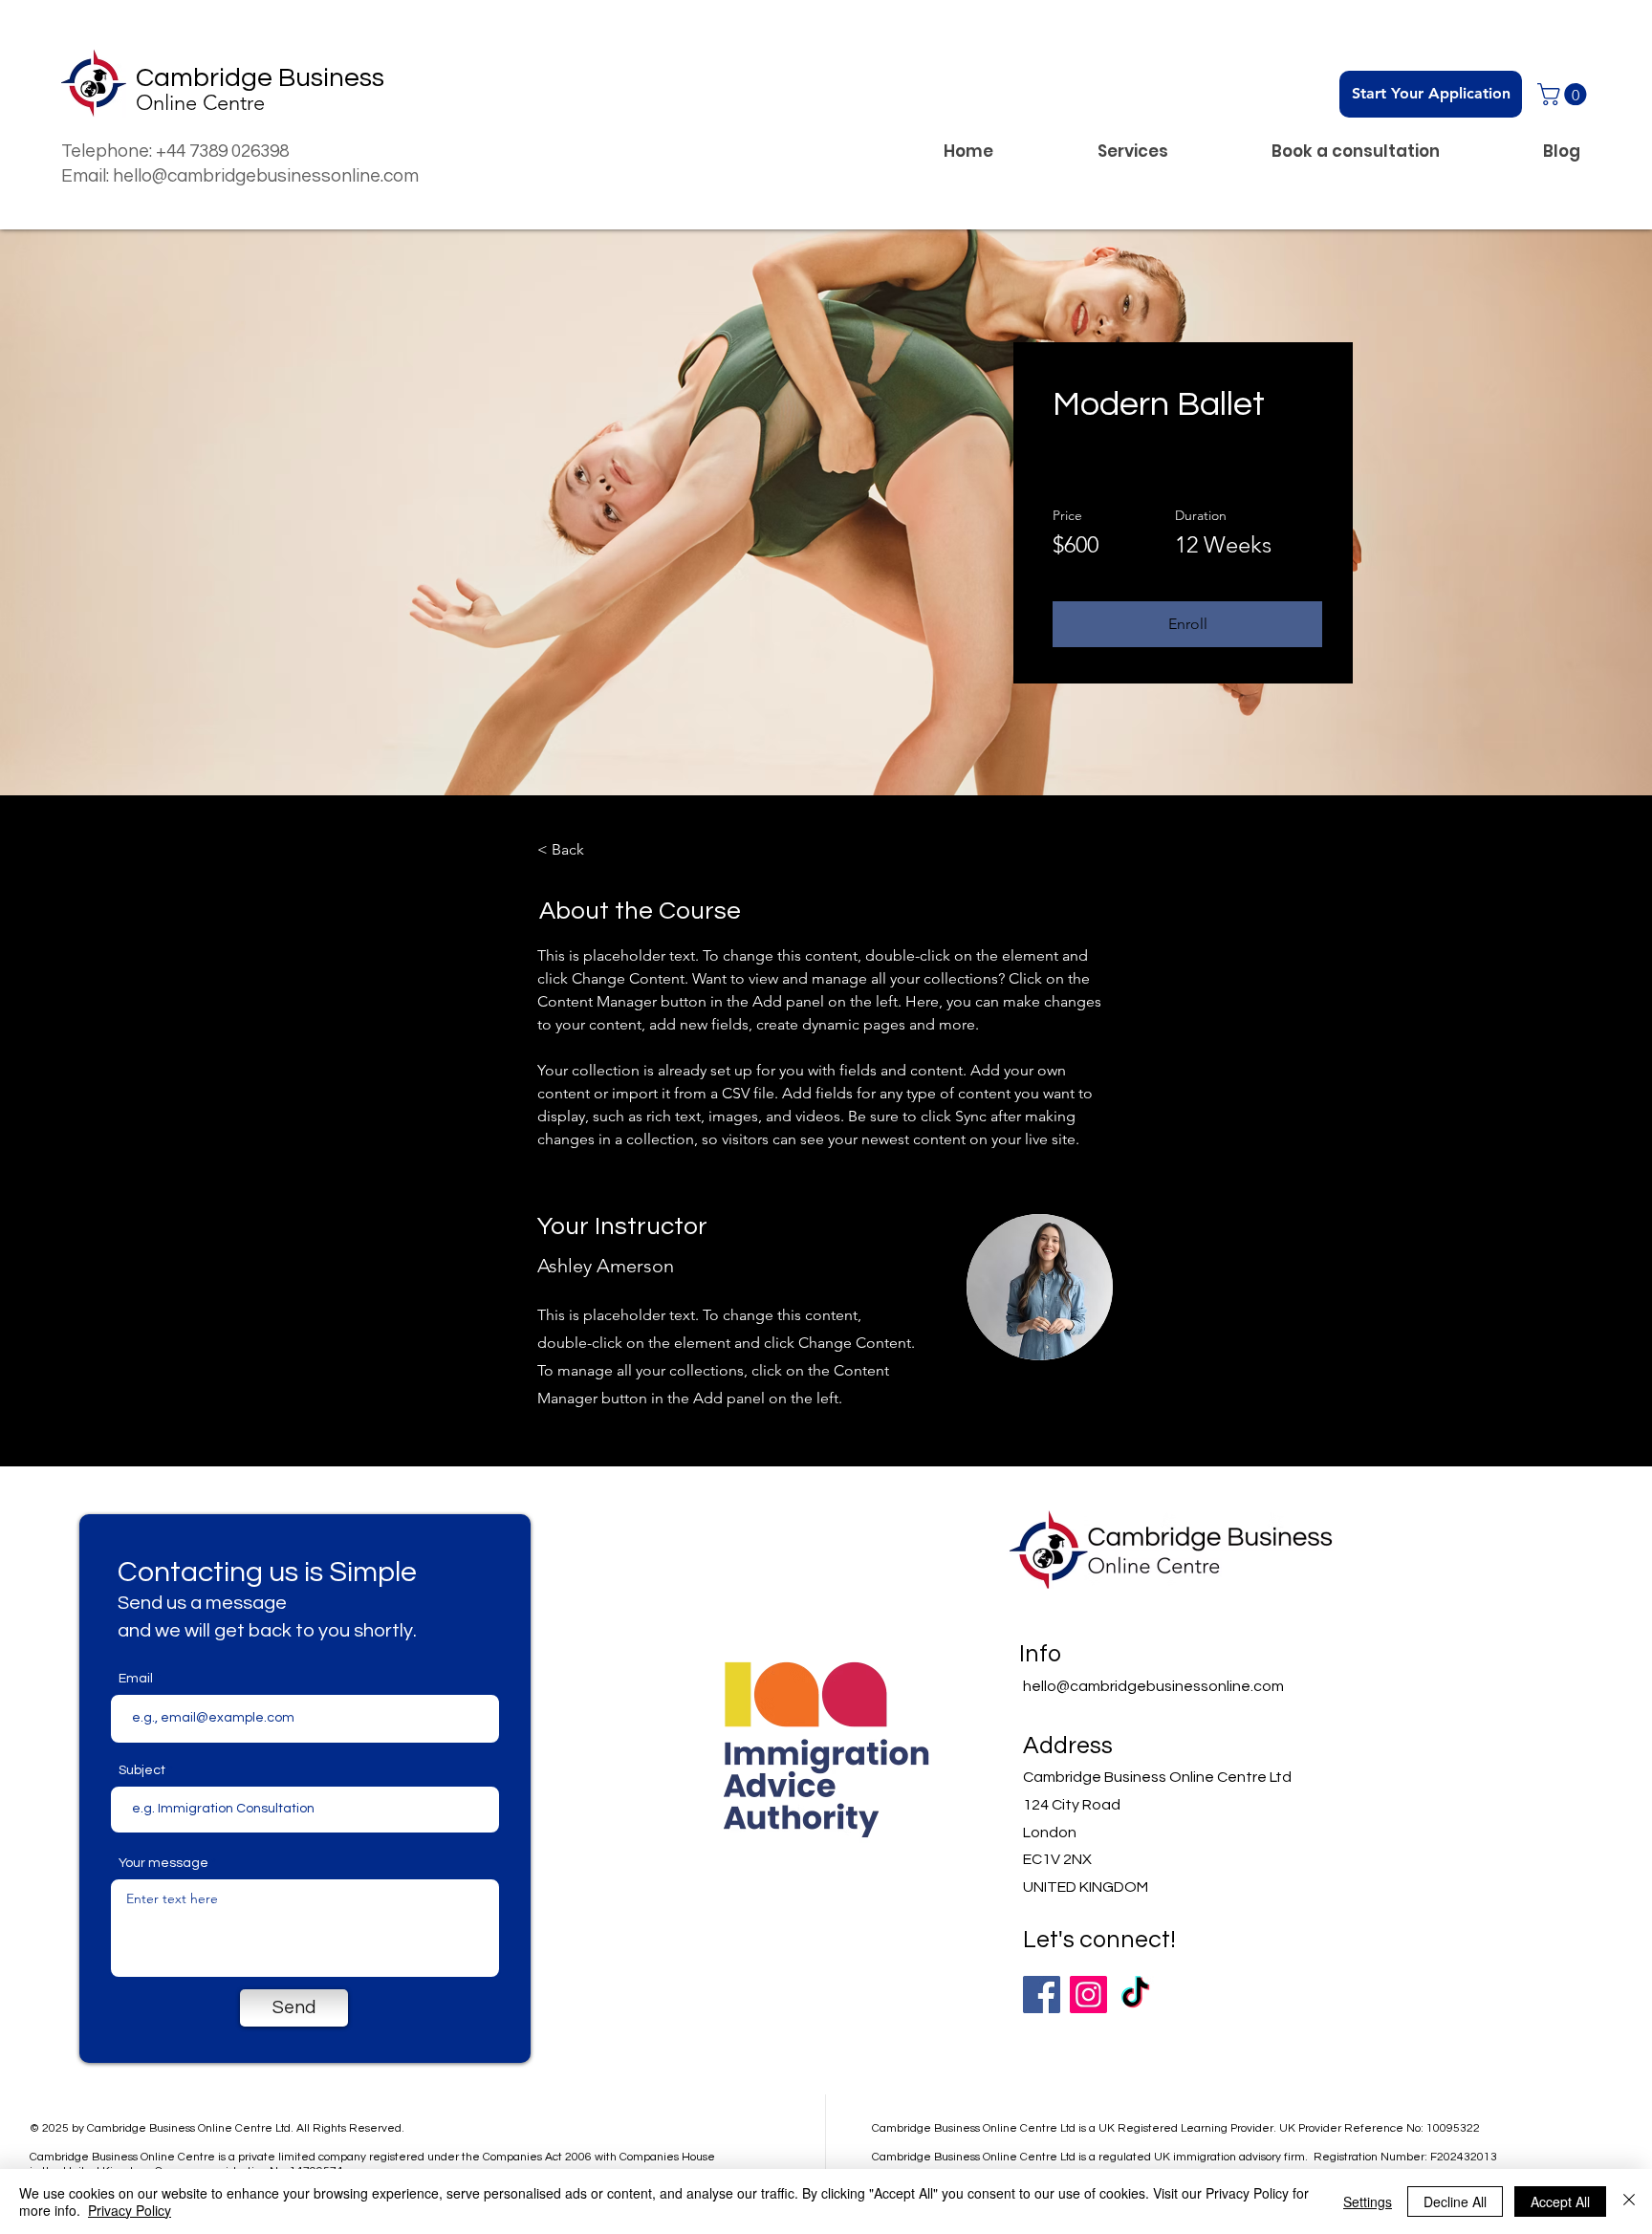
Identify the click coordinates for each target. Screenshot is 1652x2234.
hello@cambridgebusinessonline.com (1153, 1686)
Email (136, 1679)
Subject (142, 1770)
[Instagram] (1088, 1995)
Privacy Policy (130, 2210)
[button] (1565, 94)
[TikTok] (1135, 1995)
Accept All (1560, 2201)
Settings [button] (1368, 2201)
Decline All (1455, 2201)
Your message (163, 1863)
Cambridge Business (260, 78)
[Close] (1629, 2201)
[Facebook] (1042, 1995)
